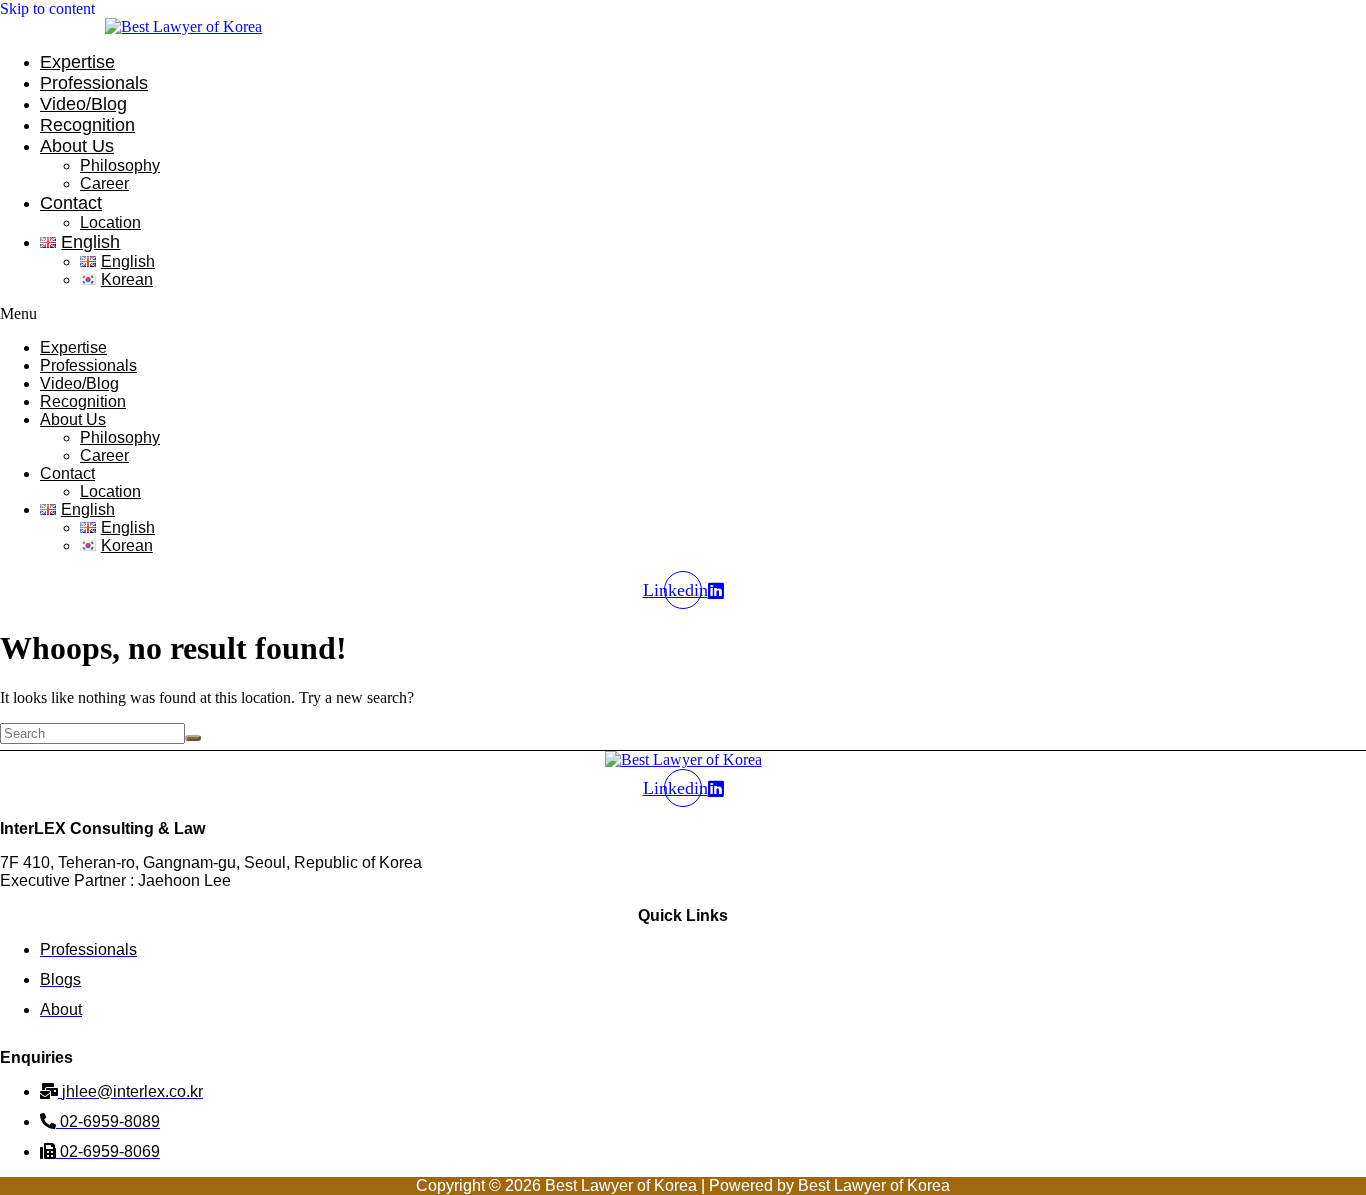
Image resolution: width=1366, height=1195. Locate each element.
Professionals (94, 83)
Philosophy (120, 165)
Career (104, 183)
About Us (77, 146)
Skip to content (47, 8)
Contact (71, 203)
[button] (433, 314)
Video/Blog (83, 104)
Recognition (87, 125)
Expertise (77, 62)
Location (110, 222)
